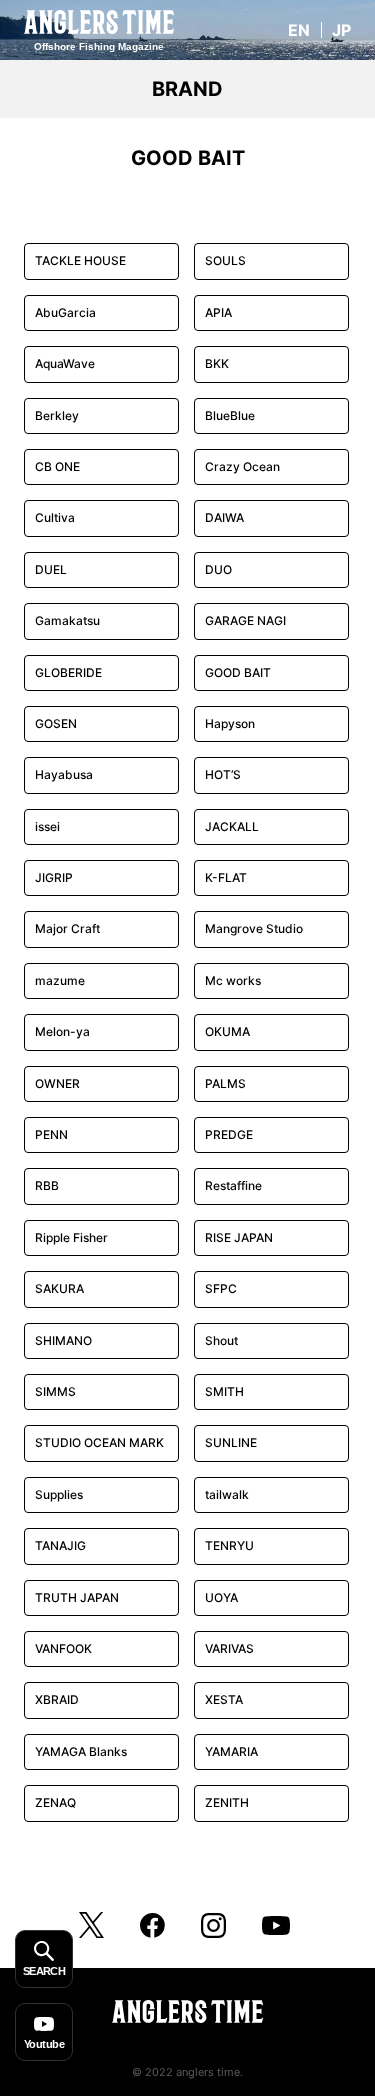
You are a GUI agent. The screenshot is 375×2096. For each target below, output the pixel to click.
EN (299, 30)
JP (341, 30)
